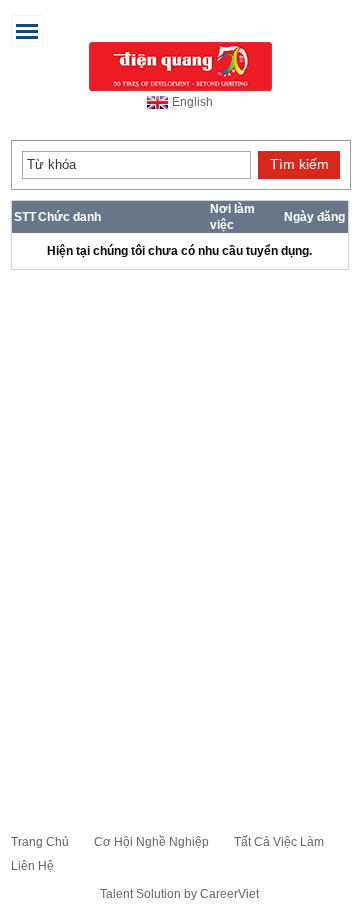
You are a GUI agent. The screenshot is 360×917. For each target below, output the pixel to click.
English (192, 102)
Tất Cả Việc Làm (279, 842)
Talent (118, 894)
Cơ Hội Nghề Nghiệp (151, 842)
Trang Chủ (40, 842)
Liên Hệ (32, 866)
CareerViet (229, 894)
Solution (160, 894)
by (192, 894)
